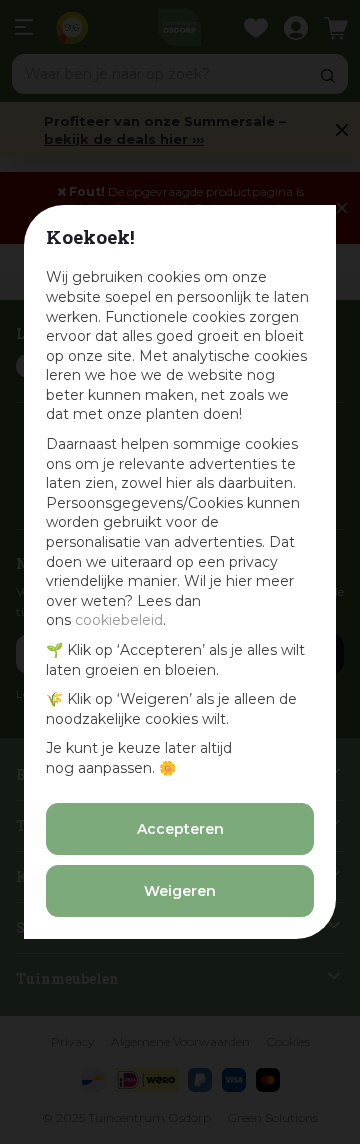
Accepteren (180, 829)
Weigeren (180, 891)
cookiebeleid (119, 620)
